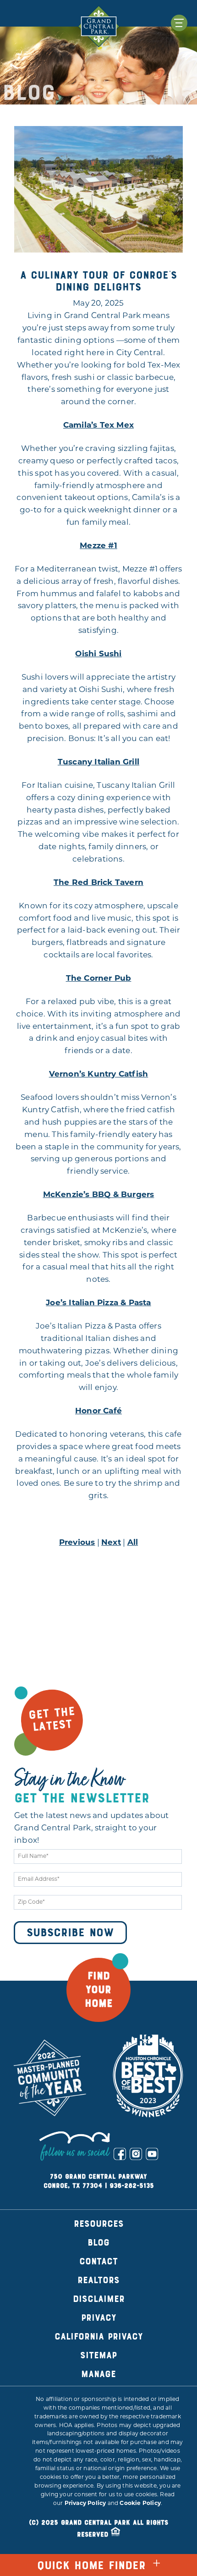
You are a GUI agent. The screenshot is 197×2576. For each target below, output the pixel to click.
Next (111, 1543)
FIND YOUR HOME (98, 1990)
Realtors (98, 2280)
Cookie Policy (140, 2504)
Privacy (99, 2318)
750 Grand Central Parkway (98, 2177)
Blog (98, 2243)
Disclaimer (99, 2299)
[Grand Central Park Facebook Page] (120, 2154)
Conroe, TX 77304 (73, 2186)
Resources (99, 2224)
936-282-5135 (132, 2186)
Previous (77, 1543)
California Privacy (99, 2337)
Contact (98, 2261)
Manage (98, 2374)
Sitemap (98, 2355)
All (133, 1543)
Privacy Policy (85, 2504)
